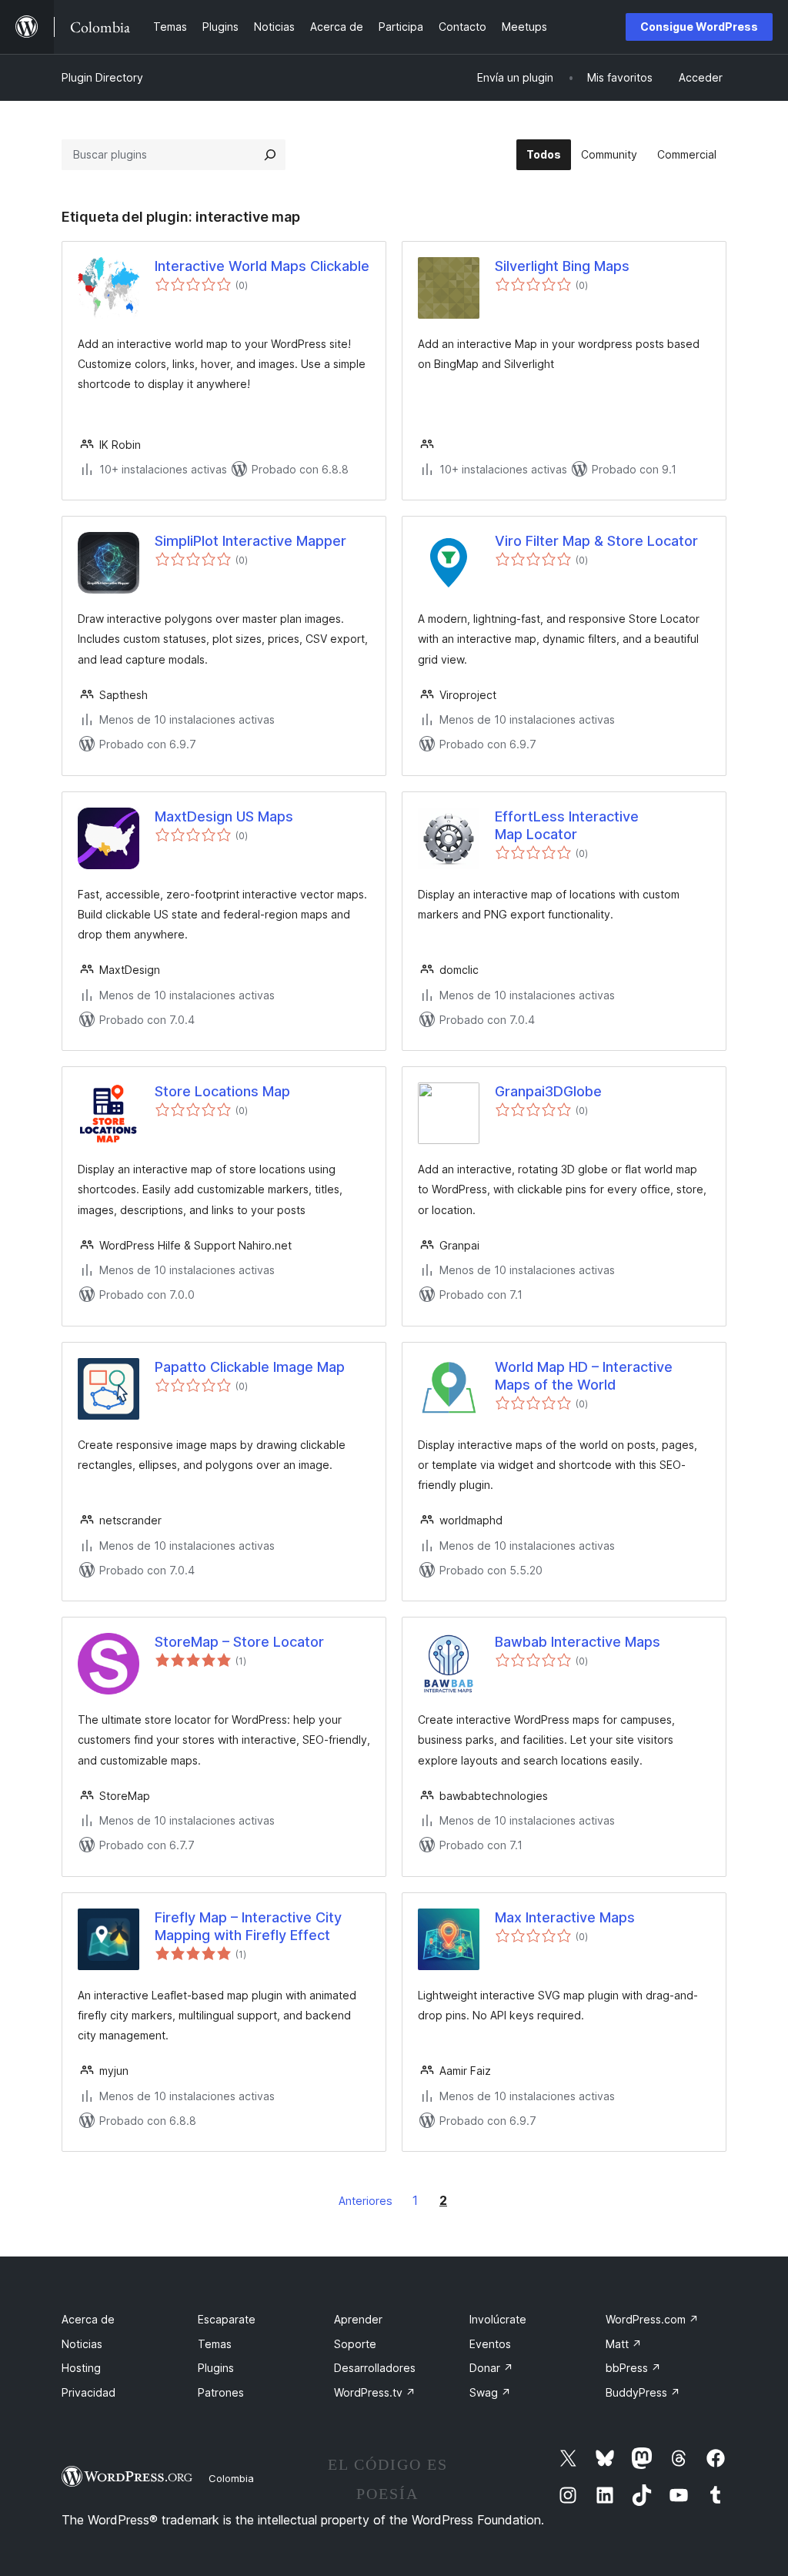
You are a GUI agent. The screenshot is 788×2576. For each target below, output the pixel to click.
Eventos (490, 2344)
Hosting (81, 2368)
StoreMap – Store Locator (239, 1642)
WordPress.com (652, 2319)
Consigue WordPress (699, 27)
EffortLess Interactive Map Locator (567, 825)
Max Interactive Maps (565, 1917)
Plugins (216, 2368)
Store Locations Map (222, 1091)
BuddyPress (643, 2392)
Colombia (231, 2478)
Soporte (355, 2344)
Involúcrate (498, 2319)
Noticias (82, 2344)
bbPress (633, 2368)
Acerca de (88, 2319)
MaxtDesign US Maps (224, 816)
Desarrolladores (375, 2368)
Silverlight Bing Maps (562, 266)
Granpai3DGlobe (548, 1091)
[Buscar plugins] (270, 155)
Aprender (358, 2319)
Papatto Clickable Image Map (250, 1367)
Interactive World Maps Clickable (262, 266)
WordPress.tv (375, 2392)
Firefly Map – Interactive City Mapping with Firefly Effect (248, 1926)
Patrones (221, 2392)
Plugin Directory (102, 77)
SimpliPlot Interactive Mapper (250, 541)
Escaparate (227, 2319)
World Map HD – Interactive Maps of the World (584, 1376)
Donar (491, 2368)
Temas (215, 2344)
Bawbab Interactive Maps (578, 1642)
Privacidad (88, 2392)
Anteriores (366, 2201)
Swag (490, 2392)
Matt (624, 2344)
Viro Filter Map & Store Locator (596, 541)
